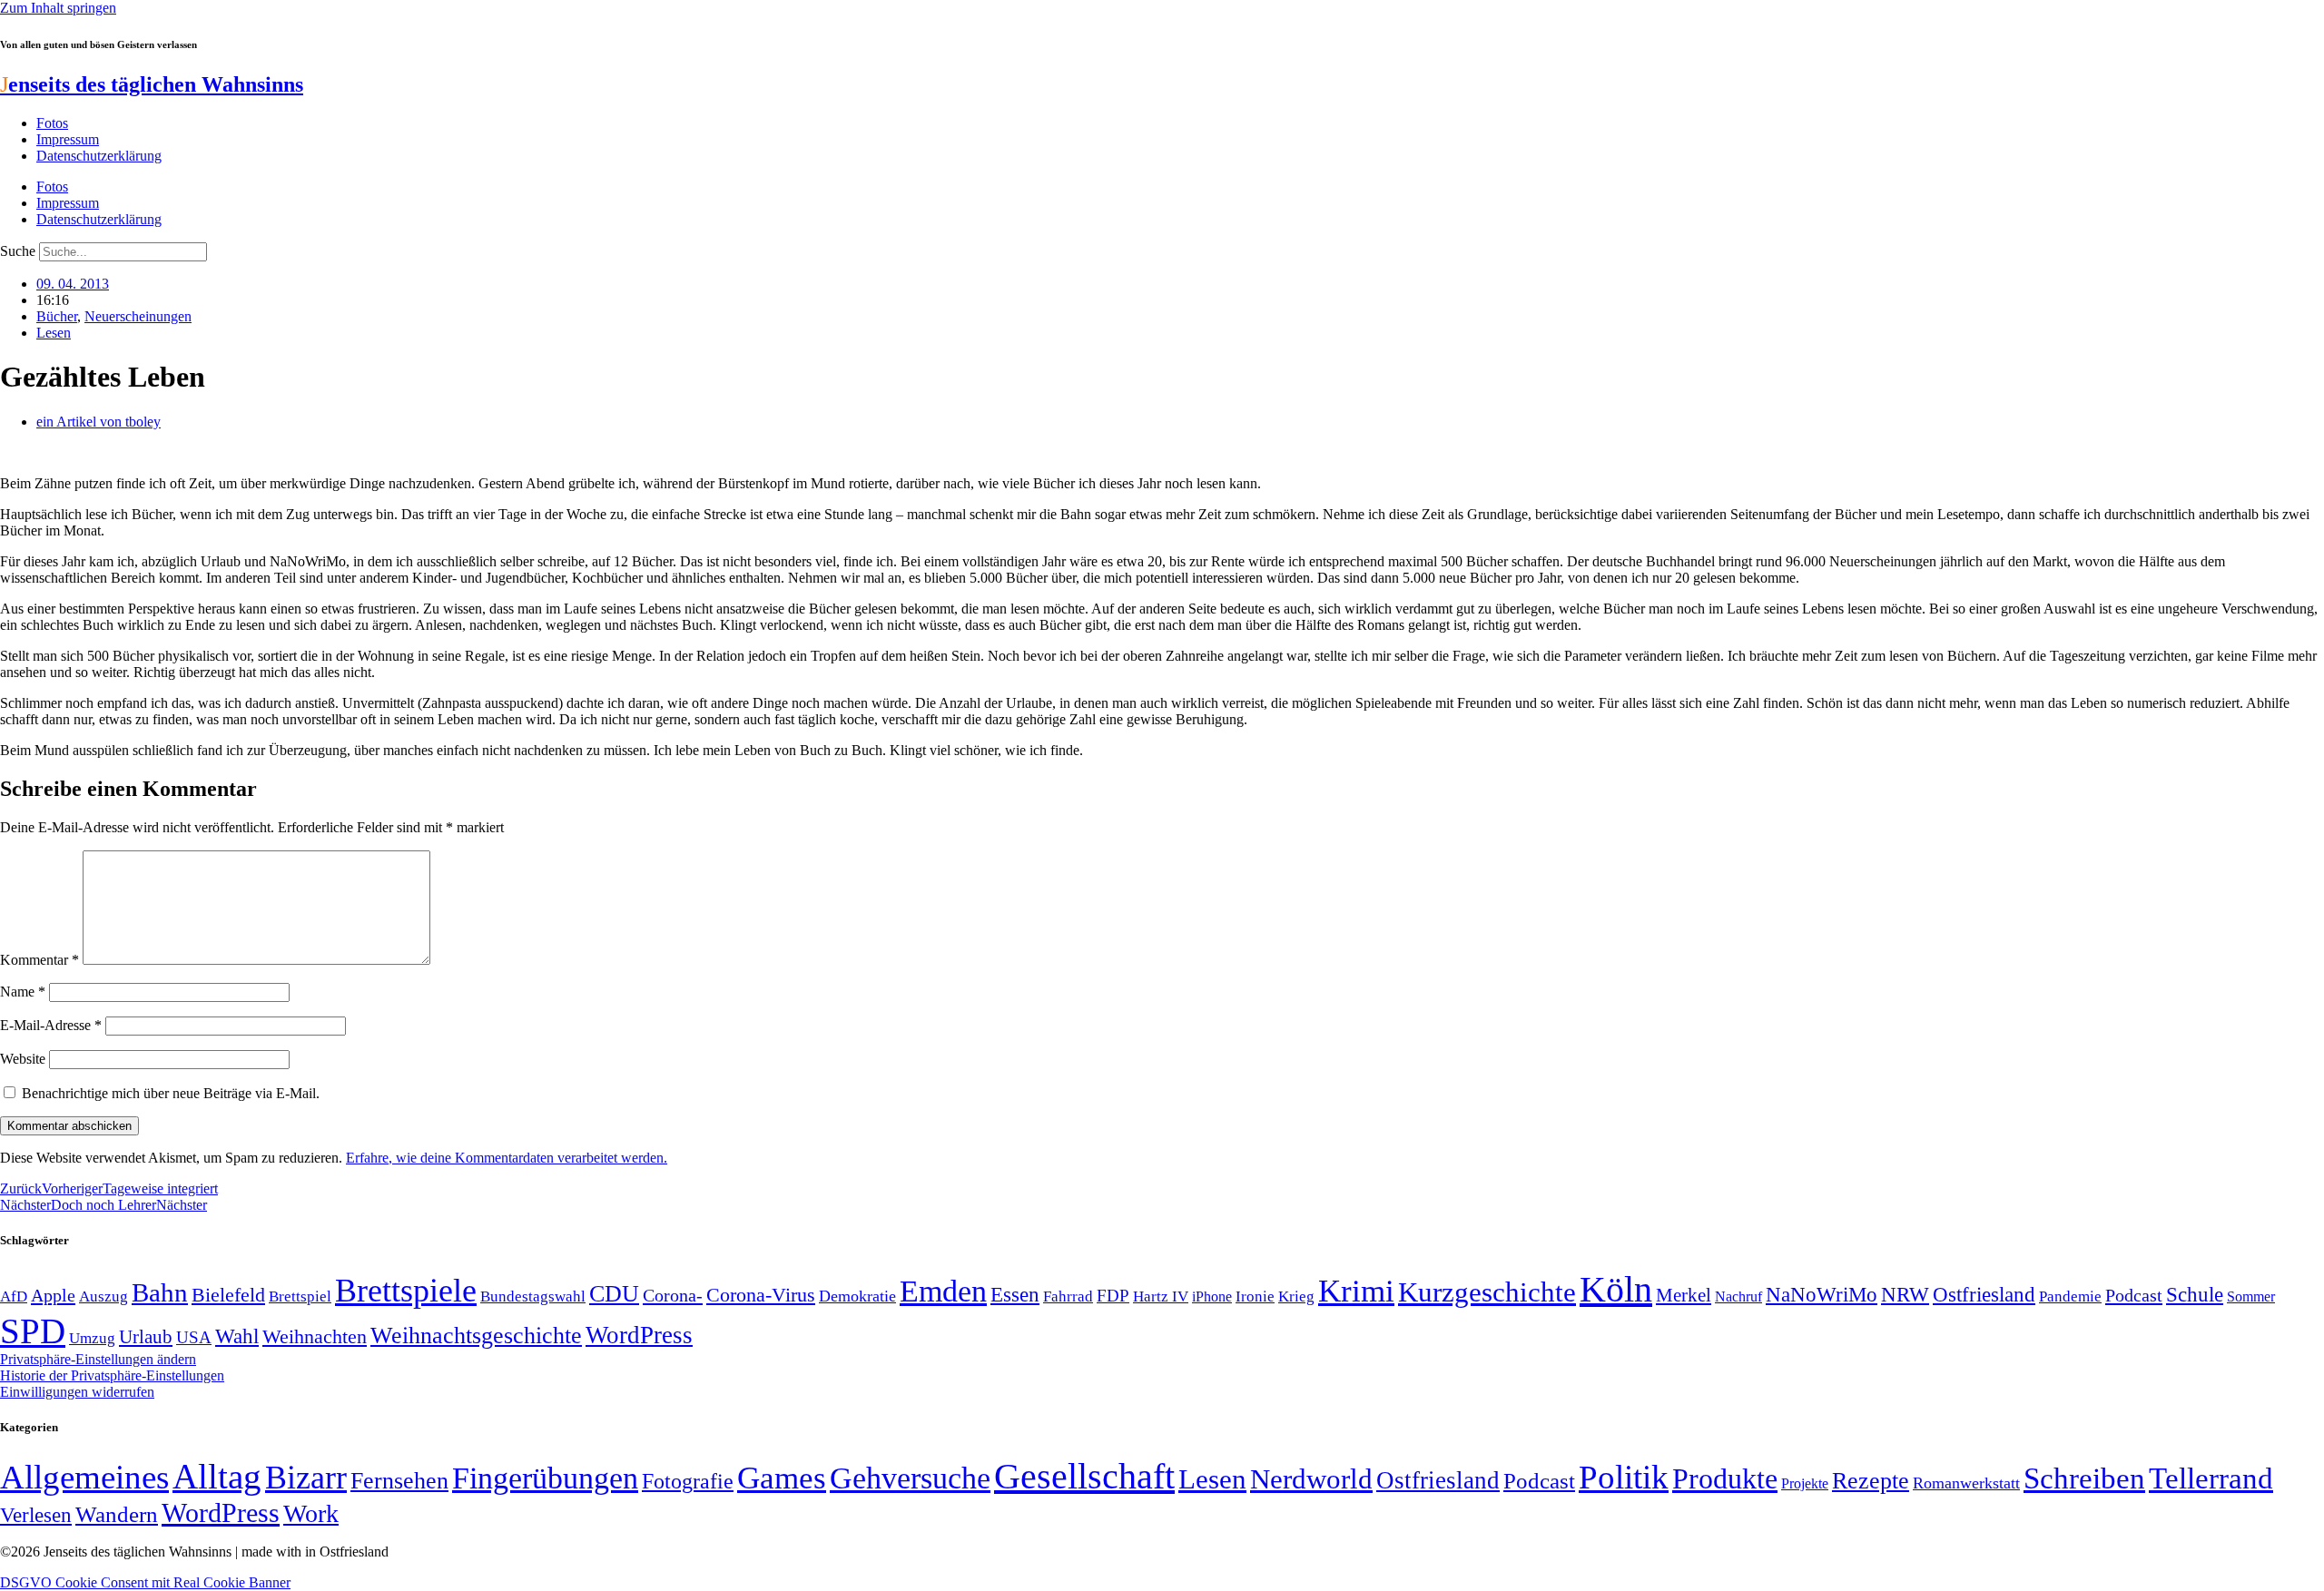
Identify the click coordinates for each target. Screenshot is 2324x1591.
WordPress (639, 1335)
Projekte (1805, 1483)
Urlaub (146, 1337)
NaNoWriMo (1822, 1295)
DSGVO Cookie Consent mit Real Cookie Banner (145, 1582)
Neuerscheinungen (138, 316)
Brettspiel (300, 1296)
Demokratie (857, 1296)
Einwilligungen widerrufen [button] (77, 1392)
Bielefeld (228, 1295)
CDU (614, 1294)
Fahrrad (1068, 1296)
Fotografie (688, 1481)
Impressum (68, 139)
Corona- (673, 1295)
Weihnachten (315, 1336)
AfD (14, 1296)
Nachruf (1738, 1296)
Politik (1624, 1477)
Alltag (217, 1476)
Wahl (237, 1336)
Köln (1616, 1289)
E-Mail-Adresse (51, 1025)
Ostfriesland (1984, 1294)
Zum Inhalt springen (58, 8)
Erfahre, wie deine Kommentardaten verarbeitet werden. (507, 1158)
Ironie (1255, 1296)
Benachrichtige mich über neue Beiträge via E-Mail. (171, 1093)
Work (311, 1513)
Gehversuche (910, 1478)
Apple (53, 1295)
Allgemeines (84, 1477)
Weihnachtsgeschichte (476, 1336)
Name (23, 992)
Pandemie (2070, 1296)
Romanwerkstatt (1966, 1483)
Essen (1015, 1295)
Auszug (103, 1296)
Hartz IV (1161, 1296)
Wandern (117, 1514)
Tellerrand (2211, 1478)
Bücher (57, 316)
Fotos (52, 123)
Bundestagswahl (533, 1296)
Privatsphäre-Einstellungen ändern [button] (98, 1359)
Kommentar (39, 960)
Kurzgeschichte (1487, 1292)
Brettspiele (406, 1291)
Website (23, 1059)
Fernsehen (399, 1481)
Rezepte (1871, 1481)
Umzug (92, 1338)
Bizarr (306, 1478)
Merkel (1684, 1295)
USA (194, 1337)
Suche (18, 251)
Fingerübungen (545, 1478)
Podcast (2134, 1295)
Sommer (2251, 1296)
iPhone (1212, 1297)
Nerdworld (1311, 1479)
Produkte (1725, 1478)
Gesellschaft (1084, 1476)
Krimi (1356, 1291)
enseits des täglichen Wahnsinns (152, 84)
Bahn (160, 1292)
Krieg (1296, 1296)
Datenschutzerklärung (99, 156)
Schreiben (2084, 1478)
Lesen (54, 333)
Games (782, 1478)
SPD (33, 1331)
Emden (943, 1291)
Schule (2195, 1294)
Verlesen (36, 1515)
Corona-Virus (761, 1295)
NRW (1905, 1294)
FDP (1113, 1296)
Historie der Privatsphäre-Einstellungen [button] (112, 1375)
